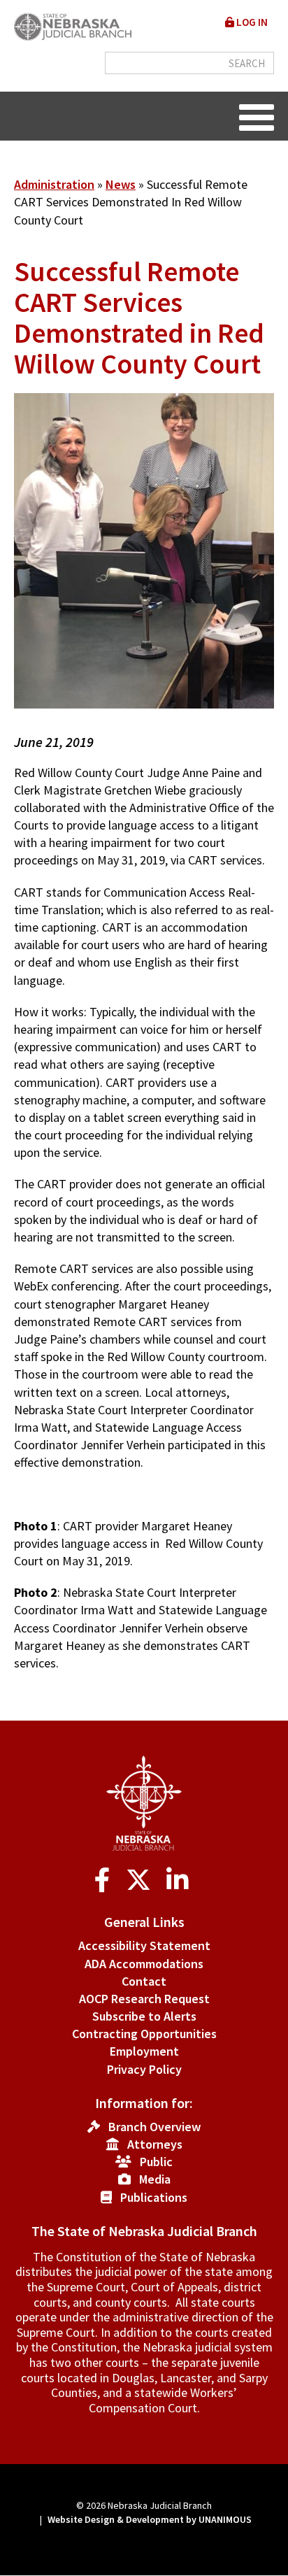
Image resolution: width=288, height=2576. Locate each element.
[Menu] (257, 116)
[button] (144, 725)
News (121, 184)
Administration (54, 184)
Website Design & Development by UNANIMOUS (150, 2519)
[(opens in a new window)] (105, 1880)
